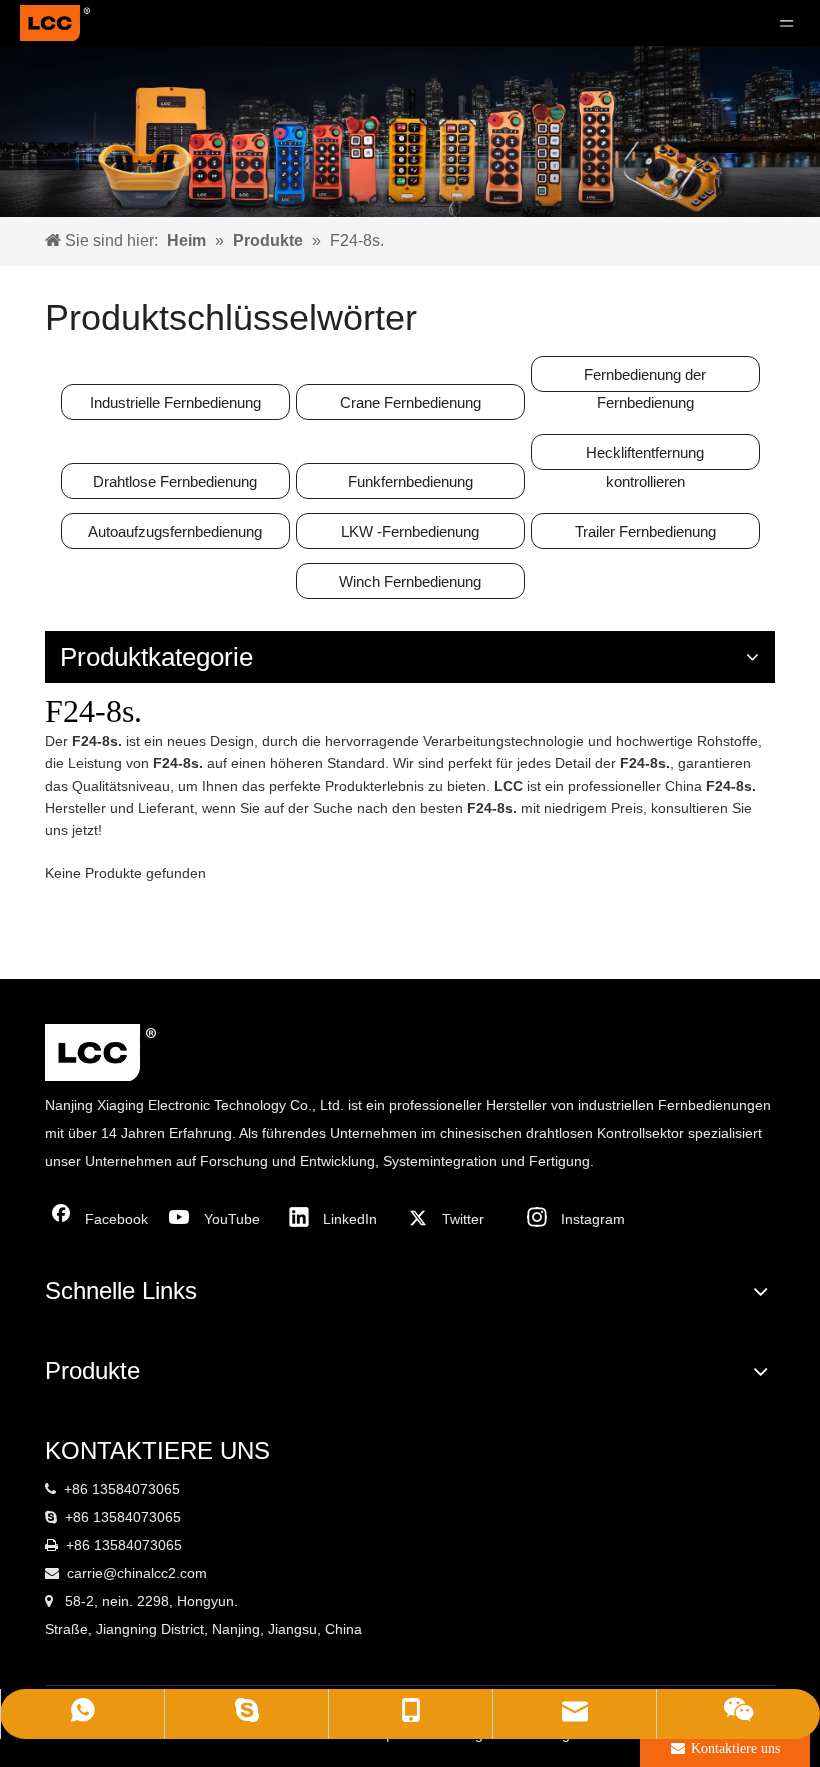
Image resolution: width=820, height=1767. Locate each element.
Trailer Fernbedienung (645, 531)
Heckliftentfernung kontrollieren (645, 457)
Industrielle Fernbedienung (175, 402)
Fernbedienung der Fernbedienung (645, 379)
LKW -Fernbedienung (410, 531)
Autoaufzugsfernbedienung (175, 531)
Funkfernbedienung (410, 481)
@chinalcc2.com (155, 1573)
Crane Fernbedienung (410, 402)
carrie (85, 1573)
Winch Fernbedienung (410, 581)
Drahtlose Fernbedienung (175, 481)
